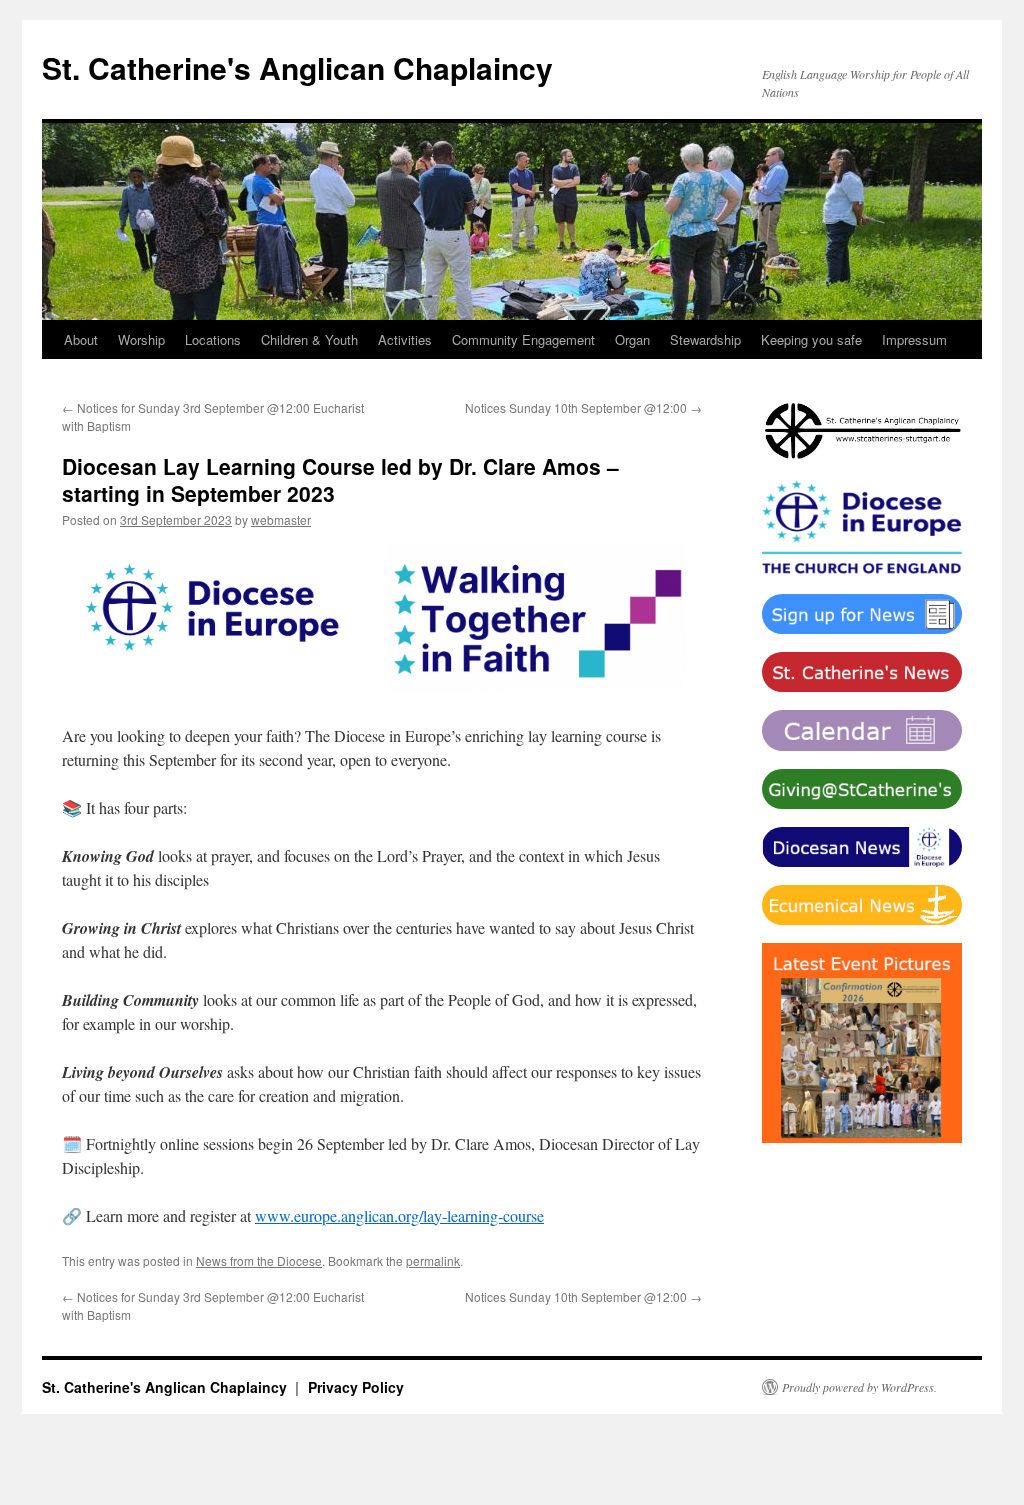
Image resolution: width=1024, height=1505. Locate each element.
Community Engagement (523, 339)
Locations (213, 339)
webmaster (281, 519)
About (81, 339)
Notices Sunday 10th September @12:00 (583, 407)
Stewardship (705, 339)
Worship (141, 339)
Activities (405, 339)
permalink (433, 1260)
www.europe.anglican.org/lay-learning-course (399, 1215)
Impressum (914, 339)
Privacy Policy (356, 1387)
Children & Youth (309, 339)
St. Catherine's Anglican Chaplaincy (297, 67)
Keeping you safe (811, 339)
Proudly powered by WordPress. (859, 1387)
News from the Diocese (259, 1260)
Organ (632, 339)
